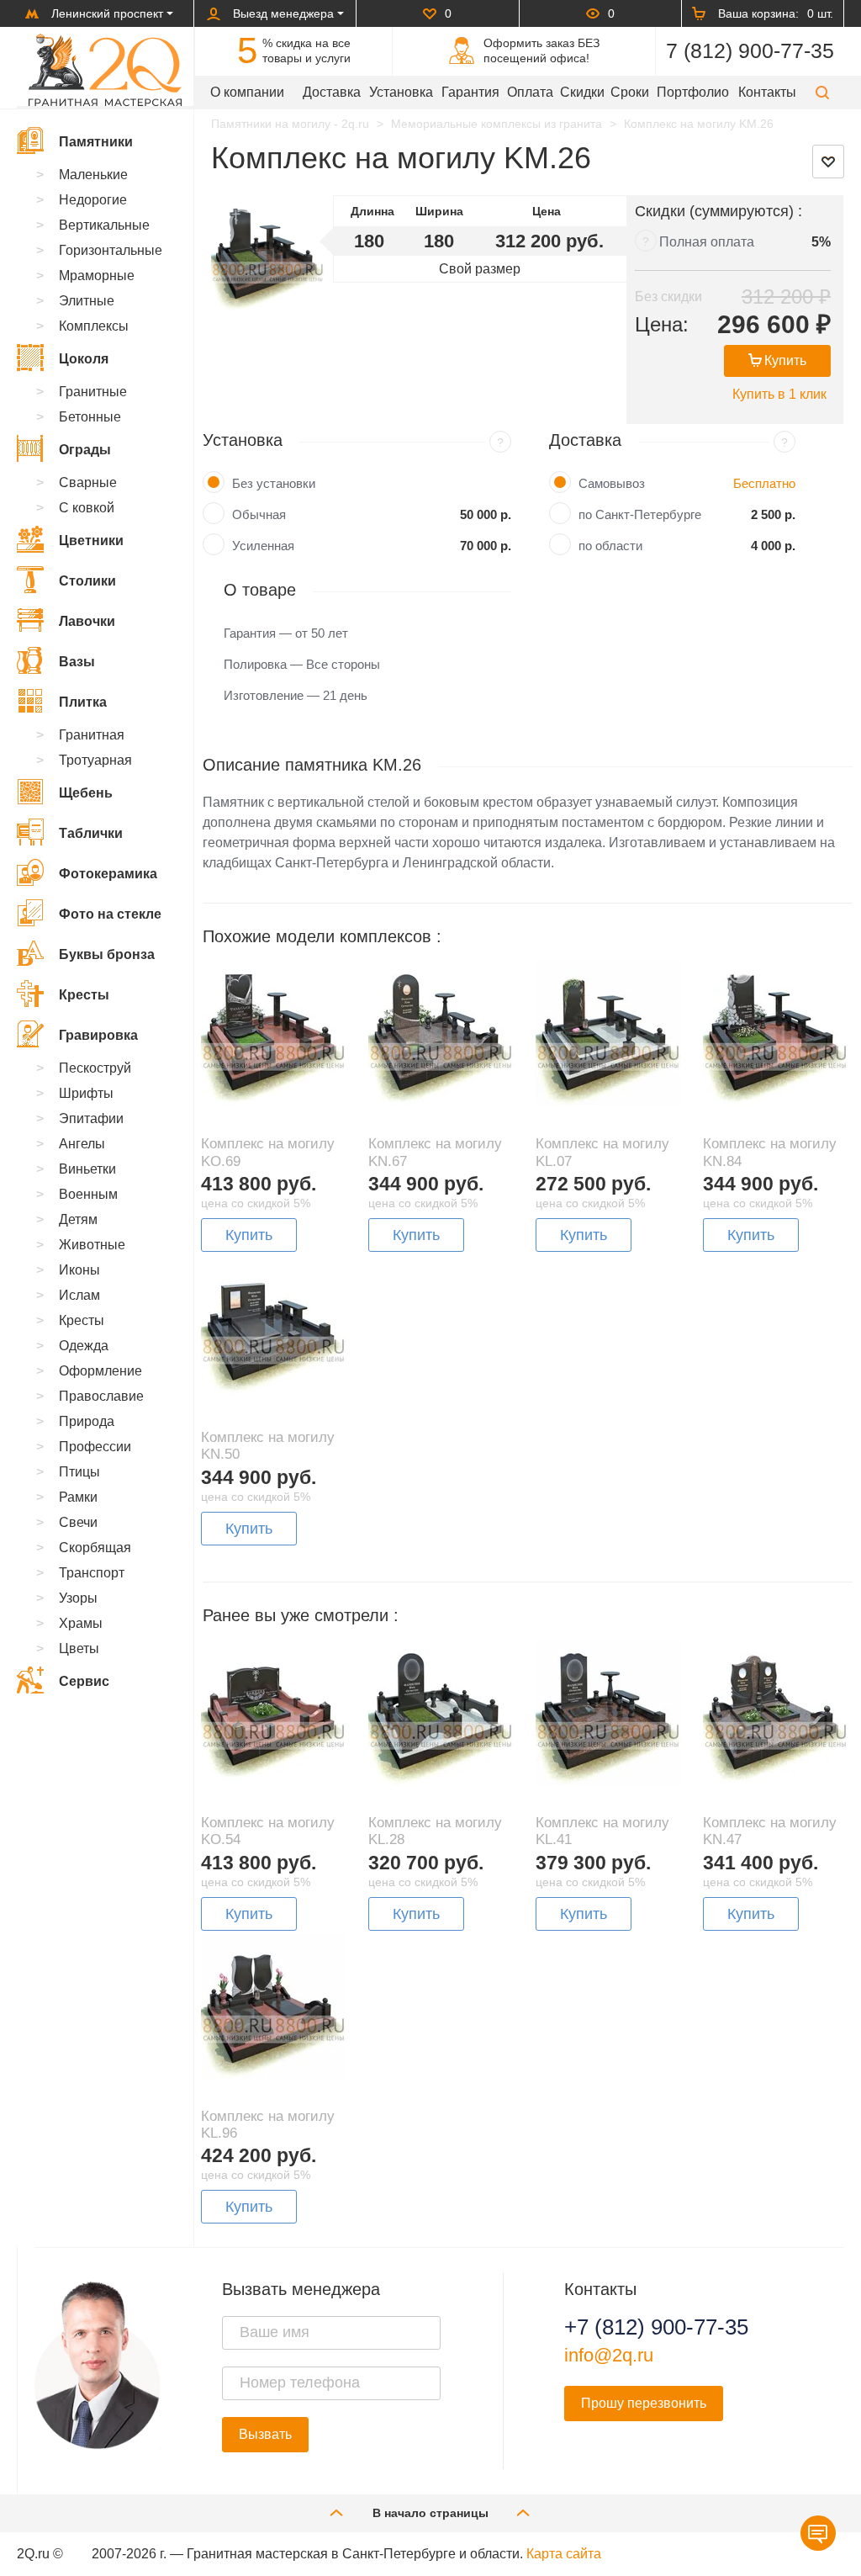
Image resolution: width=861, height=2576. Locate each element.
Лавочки (87, 621)
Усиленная (263, 546)
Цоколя (84, 359)
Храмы (81, 1623)
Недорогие (93, 200)
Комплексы (94, 326)
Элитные (87, 301)
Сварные (88, 482)
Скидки (582, 92)
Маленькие (93, 175)
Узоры (78, 1598)
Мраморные (97, 276)
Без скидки (668, 297)
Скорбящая (95, 1548)
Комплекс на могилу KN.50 (268, 1446)
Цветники (91, 541)
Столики (87, 581)
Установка (401, 92)
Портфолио (693, 92)
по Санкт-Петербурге (640, 514)
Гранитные (93, 392)
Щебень (86, 793)
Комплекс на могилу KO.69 (268, 1152)
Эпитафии (91, 1118)
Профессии (95, 1447)
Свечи (78, 1522)
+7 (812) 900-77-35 (656, 2327)
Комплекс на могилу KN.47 (770, 1831)
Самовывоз (612, 483)
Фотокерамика (108, 874)
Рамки (78, 1497)
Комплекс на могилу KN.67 (435, 1152)
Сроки (630, 92)
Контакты (767, 92)
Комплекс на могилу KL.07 (602, 1152)
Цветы (79, 1648)
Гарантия (470, 92)
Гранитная (92, 735)
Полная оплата (707, 242)
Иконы (79, 1270)
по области (610, 546)
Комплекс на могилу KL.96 (268, 2125)
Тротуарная (95, 760)
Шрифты (86, 1093)
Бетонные (90, 417)
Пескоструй (95, 1068)
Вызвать (265, 2434)
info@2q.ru (609, 2355)
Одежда (84, 1346)
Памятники (96, 142)
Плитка (83, 702)
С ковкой (87, 508)
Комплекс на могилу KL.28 (435, 1831)
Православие (101, 1396)
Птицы (79, 1472)
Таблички (91, 833)
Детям (78, 1219)
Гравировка (98, 1035)
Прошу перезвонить (644, 2403)
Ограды (85, 450)
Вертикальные (104, 225)
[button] (822, 92)
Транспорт (92, 1573)
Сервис (84, 1681)
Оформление (100, 1371)
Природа (87, 1421)
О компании (247, 92)
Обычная (259, 514)
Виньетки (87, 1169)
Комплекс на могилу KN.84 (770, 1152)
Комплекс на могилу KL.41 (602, 1831)
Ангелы (82, 1144)
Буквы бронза (107, 954)
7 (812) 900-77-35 (750, 50)
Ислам (79, 1295)
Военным (88, 1194)
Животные (92, 1245)
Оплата (530, 92)
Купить (785, 360)
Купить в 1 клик (779, 394)
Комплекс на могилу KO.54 (268, 1831)
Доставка (332, 92)
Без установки (274, 483)
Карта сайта (564, 2554)
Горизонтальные (111, 250)
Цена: (662, 324)
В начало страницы (430, 2513)
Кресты (84, 995)
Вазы (77, 662)
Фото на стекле (110, 914)
